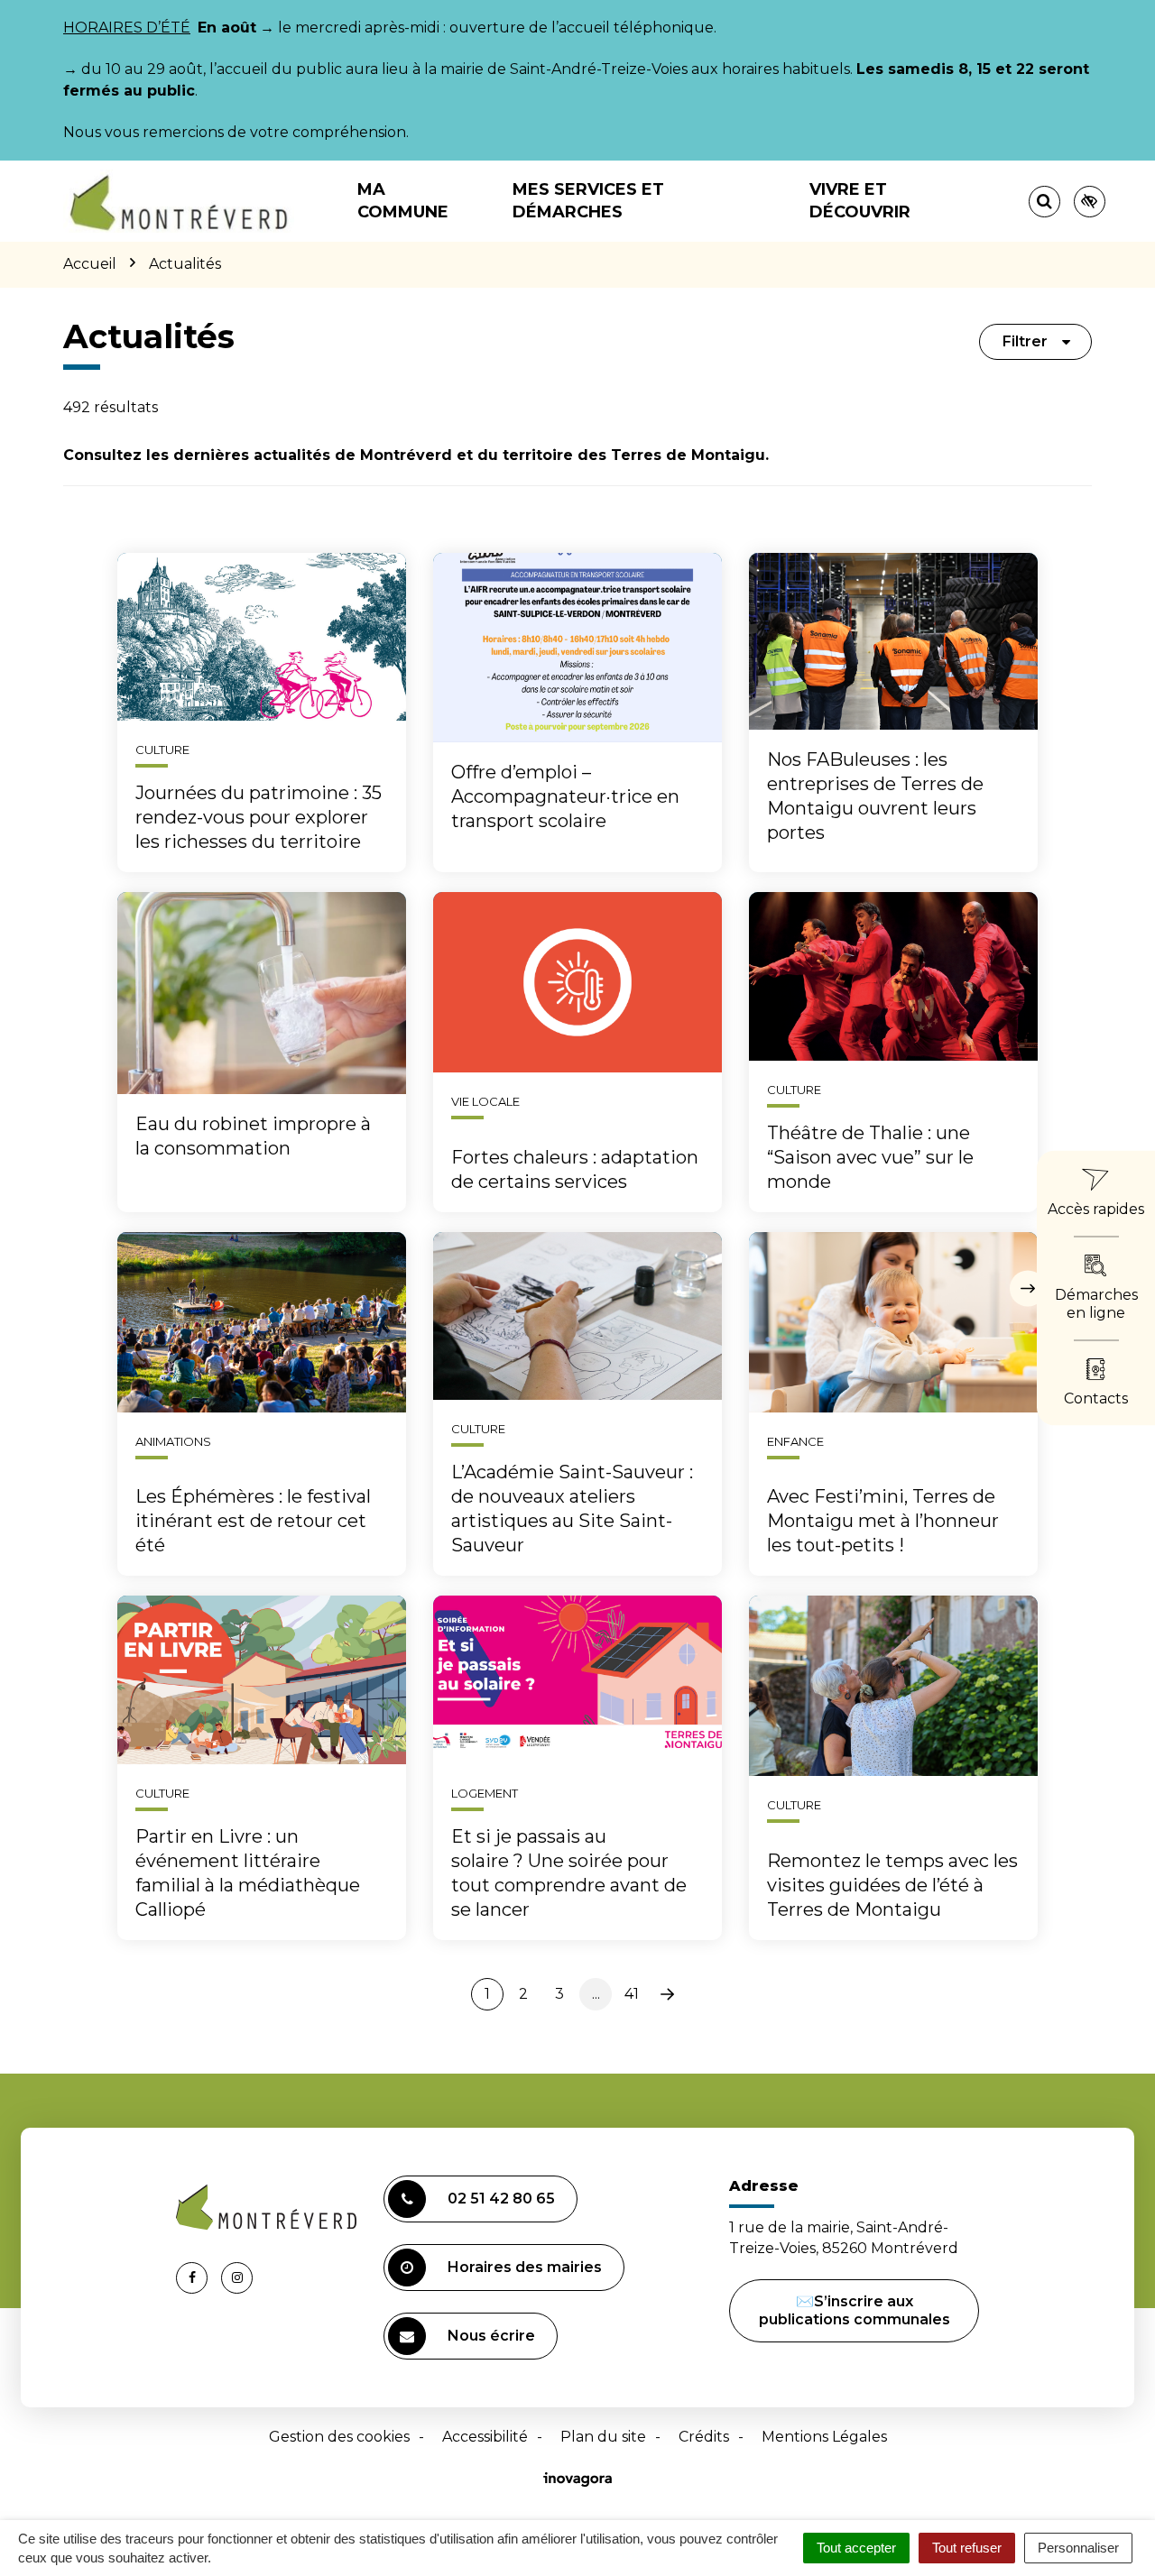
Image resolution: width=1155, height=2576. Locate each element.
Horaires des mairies (525, 2267)
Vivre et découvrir (860, 201)
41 (632, 1994)
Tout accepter (856, 2548)
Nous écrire (491, 2336)
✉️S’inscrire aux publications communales (855, 2310)
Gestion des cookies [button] (339, 2437)
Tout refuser (967, 2548)
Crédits (704, 2437)
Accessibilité (485, 2437)
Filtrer (1025, 341)
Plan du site (603, 2437)
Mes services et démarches (588, 201)
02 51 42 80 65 (501, 2199)
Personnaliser (1078, 2548)
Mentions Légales (824, 2437)
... (596, 1994)
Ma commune (403, 201)
